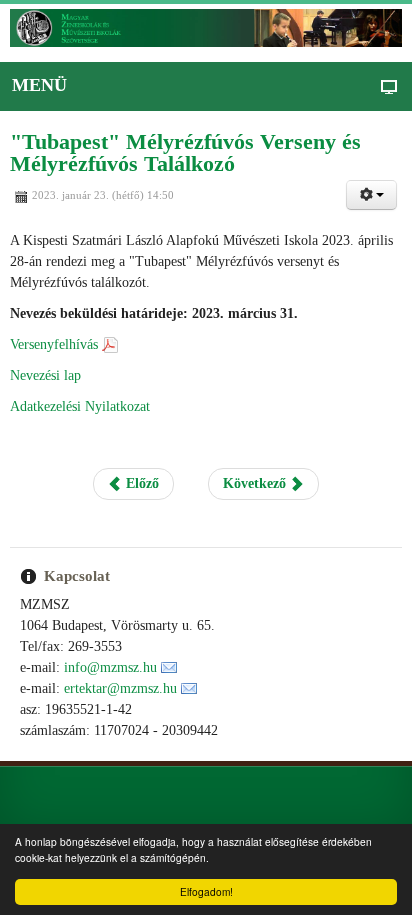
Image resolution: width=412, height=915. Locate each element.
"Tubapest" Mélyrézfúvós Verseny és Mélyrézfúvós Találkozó (185, 152)
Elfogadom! (206, 891)
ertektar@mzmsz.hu (120, 688)
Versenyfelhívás (54, 344)
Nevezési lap (45, 375)
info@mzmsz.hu (110, 667)
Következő (256, 483)
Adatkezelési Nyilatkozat (80, 406)
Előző (140, 483)
